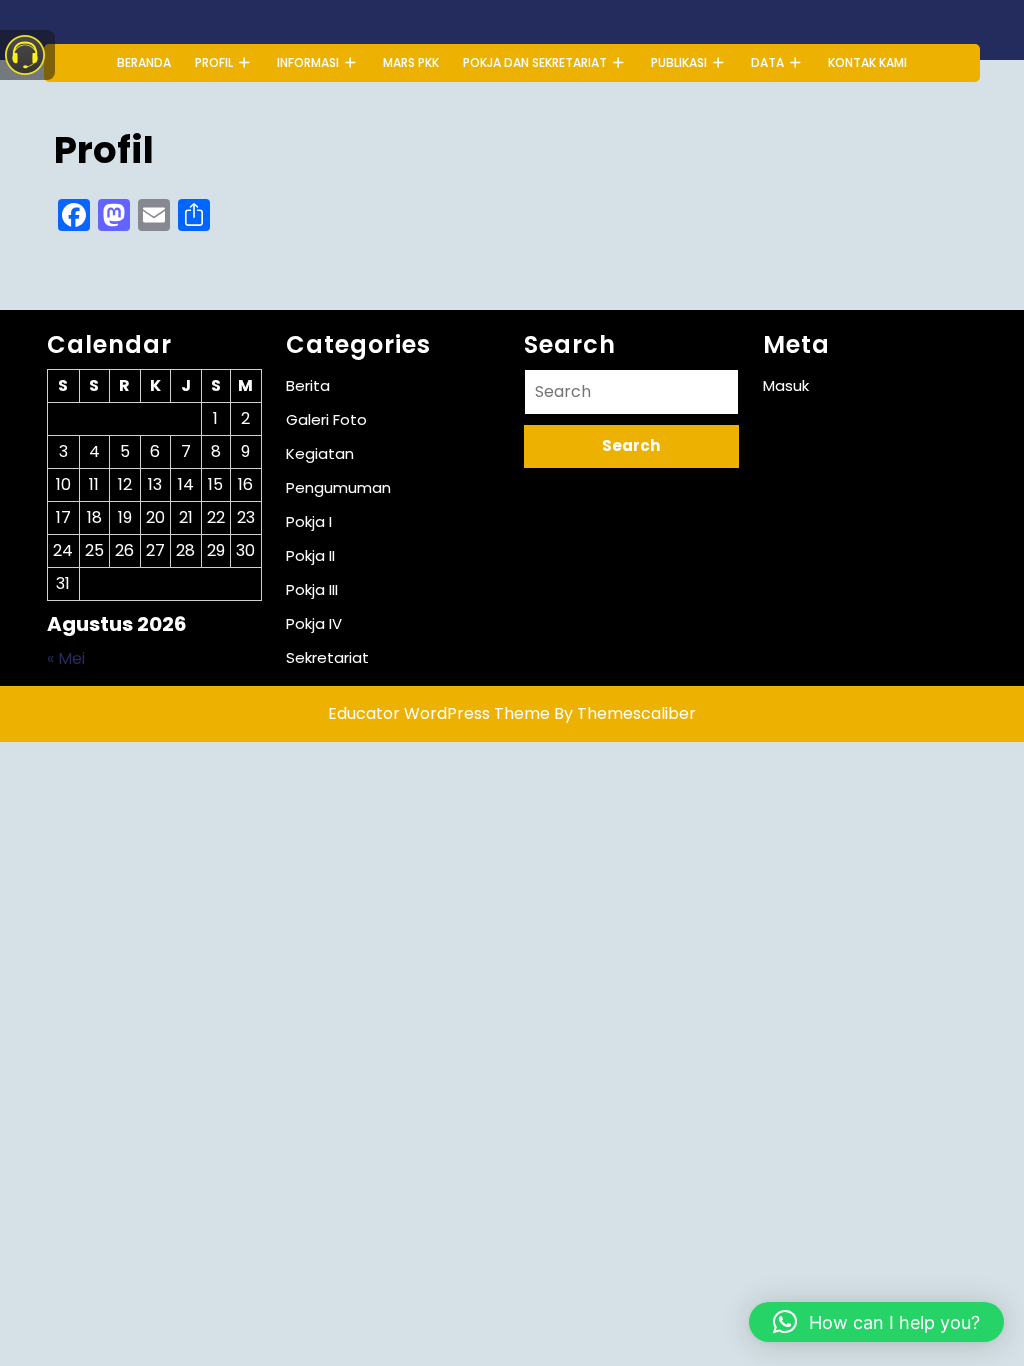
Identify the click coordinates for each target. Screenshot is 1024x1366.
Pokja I (309, 521)
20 (155, 517)
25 (94, 550)
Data (767, 62)
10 (63, 484)
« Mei (66, 658)
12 (125, 484)
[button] (876, 1322)
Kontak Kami (867, 62)
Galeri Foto (326, 419)
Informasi (308, 62)
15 (215, 484)
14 (186, 484)
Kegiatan (320, 453)
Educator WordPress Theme (439, 713)
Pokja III (312, 589)
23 (246, 517)
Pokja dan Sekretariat (535, 62)
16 (245, 484)
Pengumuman (338, 487)
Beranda (144, 62)
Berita (308, 385)
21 (186, 517)
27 (155, 550)
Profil (214, 62)
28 (185, 550)
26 (124, 550)
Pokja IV (314, 623)
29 (216, 550)
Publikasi (679, 62)
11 (94, 484)
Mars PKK (411, 62)
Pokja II (310, 555)
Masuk (786, 385)
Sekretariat (327, 657)
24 (63, 550)
